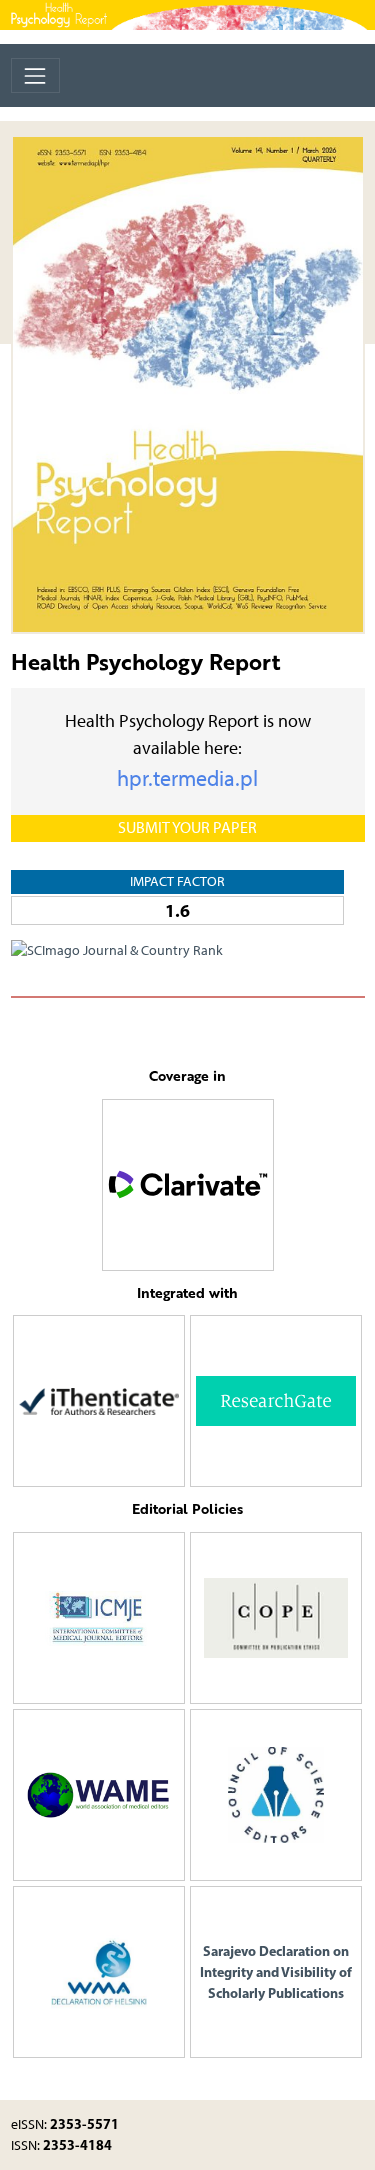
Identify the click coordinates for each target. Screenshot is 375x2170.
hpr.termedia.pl (187, 778)
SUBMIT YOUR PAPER (187, 827)
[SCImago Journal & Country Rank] (117, 949)
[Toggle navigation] (35, 75)
